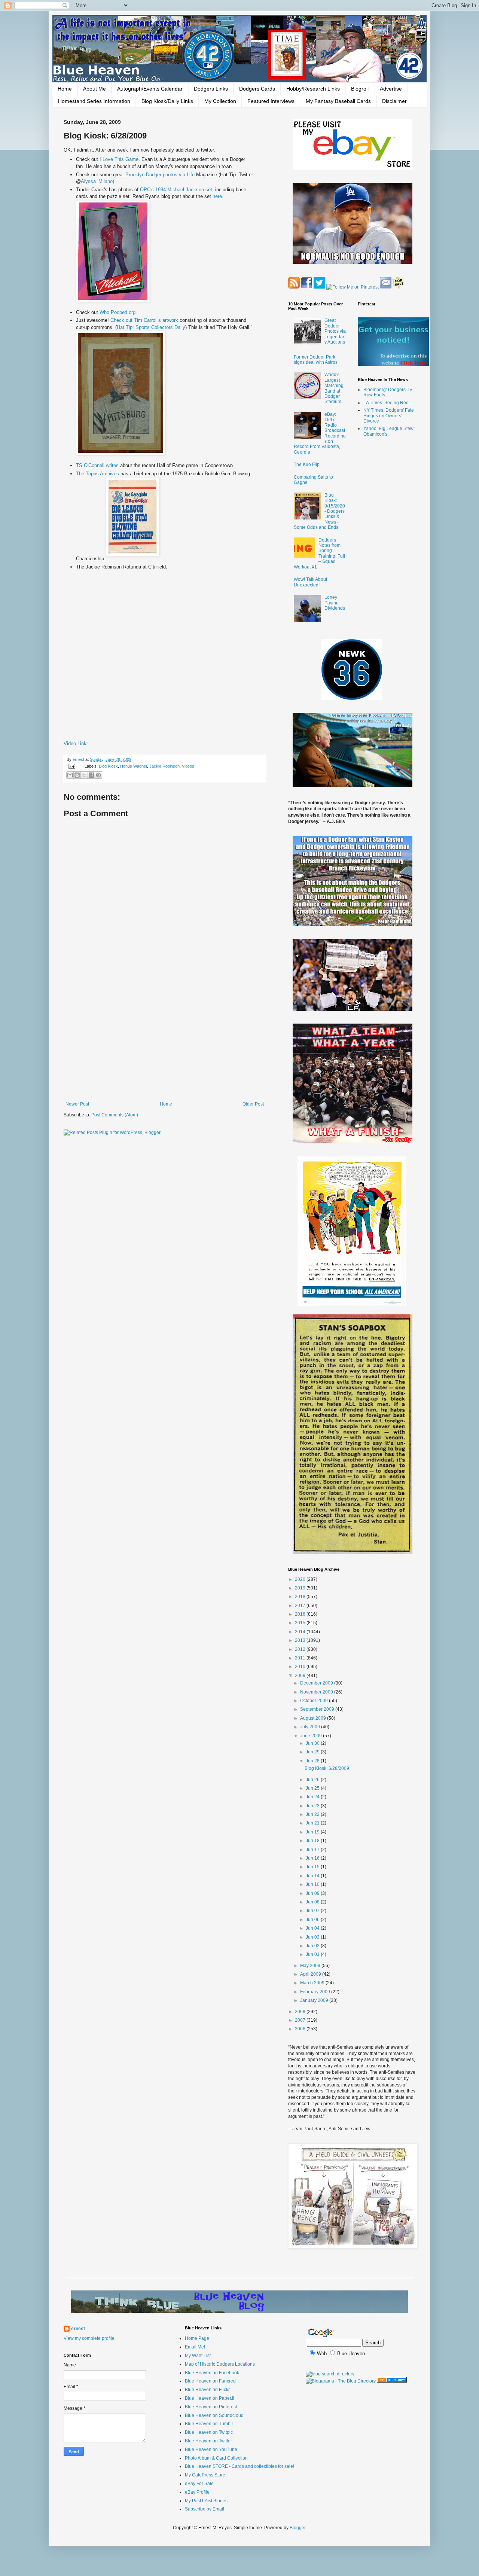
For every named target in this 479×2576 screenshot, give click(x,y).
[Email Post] (71, 766)
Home (65, 89)
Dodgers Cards (257, 89)
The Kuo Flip (307, 464)
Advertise (391, 89)
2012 (301, 1649)
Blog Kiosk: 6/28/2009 (327, 1768)
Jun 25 (313, 1788)
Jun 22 (313, 1814)
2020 (301, 1579)
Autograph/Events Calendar (150, 89)
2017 (301, 1606)
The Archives (98, 474)
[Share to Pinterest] (98, 775)
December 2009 (317, 1683)
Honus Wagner (134, 766)
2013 (301, 1640)
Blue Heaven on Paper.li (210, 2398)
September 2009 (318, 1709)
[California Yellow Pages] (392, 2381)
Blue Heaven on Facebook (212, 2373)
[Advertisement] (165, 1040)
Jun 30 (313, 1743)
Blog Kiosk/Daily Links (167, 101)
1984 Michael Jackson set (176, 190)
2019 (301, 1588)
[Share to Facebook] (91, 775)
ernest (79, 759)
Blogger (298, 2528)
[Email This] (70, 775)
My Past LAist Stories (206, 2501)
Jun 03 (313, 1937)
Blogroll (360, 89)
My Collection (220, 101)
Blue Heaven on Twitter (208, 2441)
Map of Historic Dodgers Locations (220, 2364)
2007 (301, 2020)
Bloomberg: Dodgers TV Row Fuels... (388, 392)
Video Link (75, 743)
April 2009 (311, 1974)
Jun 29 (313, 1752)
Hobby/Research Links (313, 89)
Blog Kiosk (108, 766)
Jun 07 (313, 1911)
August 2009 (314, 1718)
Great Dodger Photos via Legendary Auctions (335, 331)
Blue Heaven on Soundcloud (214, 2415)
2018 (301, 1597)
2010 (301, 1667)
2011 (301, 1658)
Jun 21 (313, 1823)
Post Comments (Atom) (115, 1115)
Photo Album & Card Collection (216, 2458)
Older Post (253, 1104)
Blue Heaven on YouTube (211, 2450)
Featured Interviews (271, 101)
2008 (301, 2012)
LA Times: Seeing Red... (388, 403)
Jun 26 (313, 1780)
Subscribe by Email (205, 2509)
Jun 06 (313, 1920)
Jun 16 (313, 1858)
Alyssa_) (97, 181)
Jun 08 (313, 1902)
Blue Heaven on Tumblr (209, 2424)
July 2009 (311, 1727)
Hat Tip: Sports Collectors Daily (151, 327)
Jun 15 (313, 1867)
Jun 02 (313, 1946)
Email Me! (195, 2347)
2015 (301, 1623)
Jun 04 (313, 1928)
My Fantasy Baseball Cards (338, 101)
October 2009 (315, 1701)
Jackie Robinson (164, 766)
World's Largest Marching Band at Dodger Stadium (334, 388)
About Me (94, 89)
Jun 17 (313, 1850)
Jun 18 (313, 1841)
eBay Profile (197, 2492)
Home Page (197, 2338)
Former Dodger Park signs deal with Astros (316, 360)
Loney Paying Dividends (335, 603)
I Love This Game (119, 159)
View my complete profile (89, 2338)
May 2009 (311, 1966)
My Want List (198, 2356)
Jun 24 (313, 1797)
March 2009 (313, 1983)
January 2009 (315, 2000)
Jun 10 (313, 1884)
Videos (188, 766)
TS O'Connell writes (97, 465)
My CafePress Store (205, 2475)
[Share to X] (84, 775)
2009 (301, 1676)
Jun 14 (313, 1876)
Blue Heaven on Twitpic (209, 2432)
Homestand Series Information (94, 101)
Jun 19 (313, 1832)
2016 (301, 1614)
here (217, 196)
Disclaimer (394, 101)
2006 (301, 2029)
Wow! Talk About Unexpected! (310, 582)
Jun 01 (313, 1954)
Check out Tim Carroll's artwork (145, 320)
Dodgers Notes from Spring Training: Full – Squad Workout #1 (319, 554)
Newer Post (77, 1104)
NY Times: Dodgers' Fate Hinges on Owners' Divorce (389, 416)
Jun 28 (313, 1761)
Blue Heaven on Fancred (210, 2381)
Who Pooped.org (118, 312)
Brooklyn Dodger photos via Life (161, 175)
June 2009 (312, 1736)
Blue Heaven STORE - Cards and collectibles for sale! (239, 2466)
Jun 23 (313, 1806)
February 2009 (316, 1992)
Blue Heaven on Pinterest (211, 2407)
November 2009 (317, 1692)
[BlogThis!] (77, 775)
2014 (301, 1632)
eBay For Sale (199, 2484)
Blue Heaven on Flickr (207, 2390)
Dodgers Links (211, 89)
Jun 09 (313, 1893)
